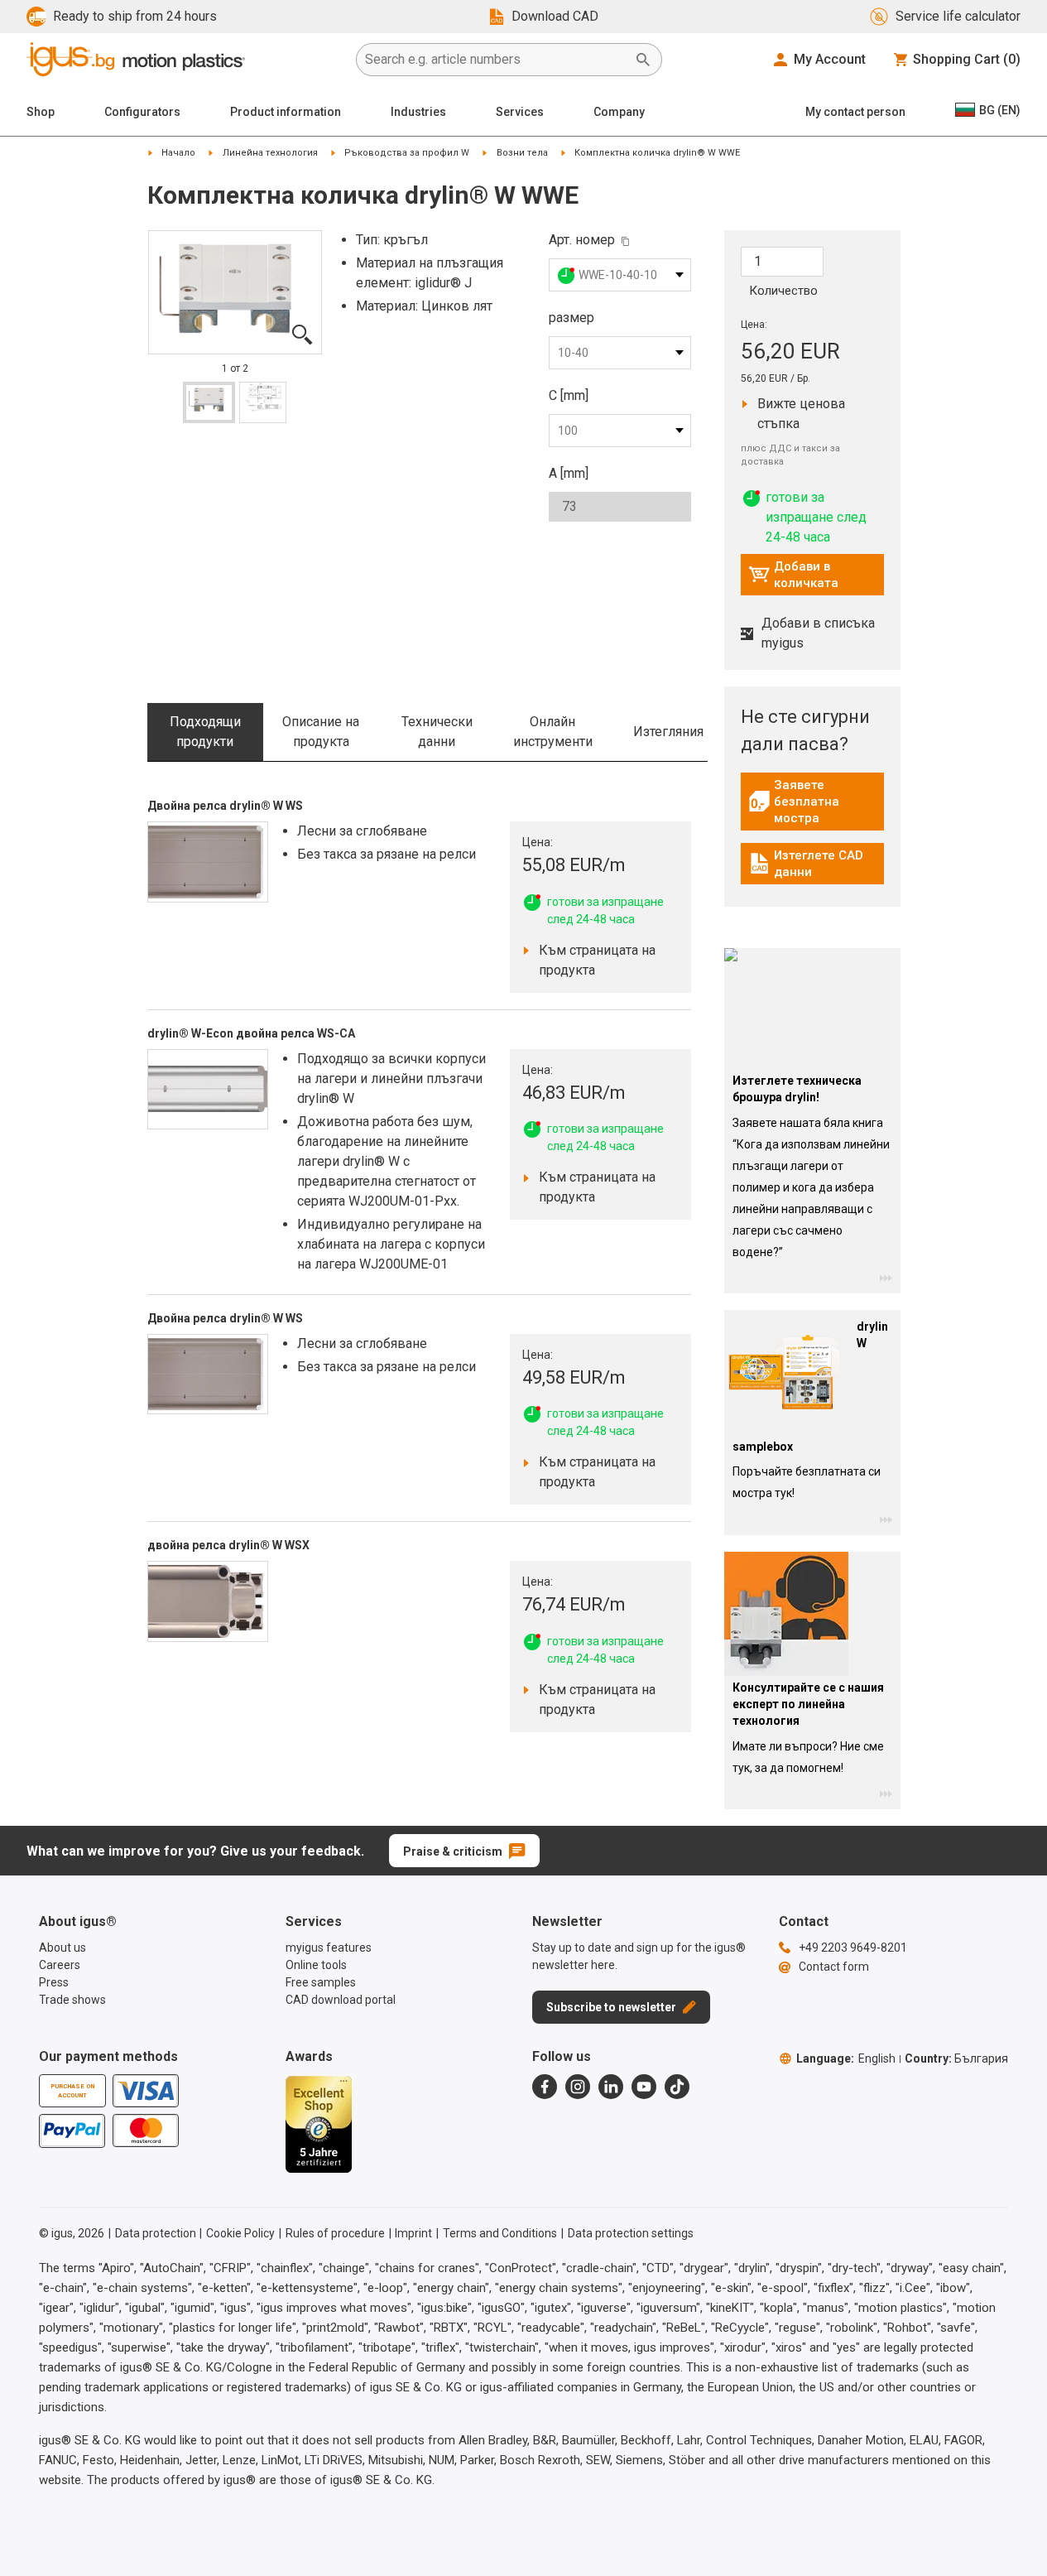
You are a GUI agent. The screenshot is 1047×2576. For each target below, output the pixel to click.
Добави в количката (793, 575)
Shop (41, 112)
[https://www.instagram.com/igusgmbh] (578, 2087)
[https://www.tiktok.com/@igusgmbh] (677, 2087)
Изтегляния (668, 732)
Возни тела (522, 153)
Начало (178, 153)
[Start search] (643, 60)
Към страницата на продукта (593, 960)
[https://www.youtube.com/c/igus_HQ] (644, 2087)
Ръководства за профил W (407, 153)
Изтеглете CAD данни (814, 864)
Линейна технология (270, 153)
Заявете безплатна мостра (816, 802)
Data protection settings (631, 2233)
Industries (418, 112)
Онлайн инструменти (553, 732)
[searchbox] (496, 60)
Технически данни (437, 732)
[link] (812, 807)
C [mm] (569, 395)
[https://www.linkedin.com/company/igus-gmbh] (611, 2087)
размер (572, 318)
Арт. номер (582, 240)
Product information (286, 112)
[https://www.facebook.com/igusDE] (545, 2087)
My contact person (855, 112)
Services (520, 112)
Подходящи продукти (205, 732)
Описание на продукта (321, 732)
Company (619, 112)
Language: (846, 2058)
